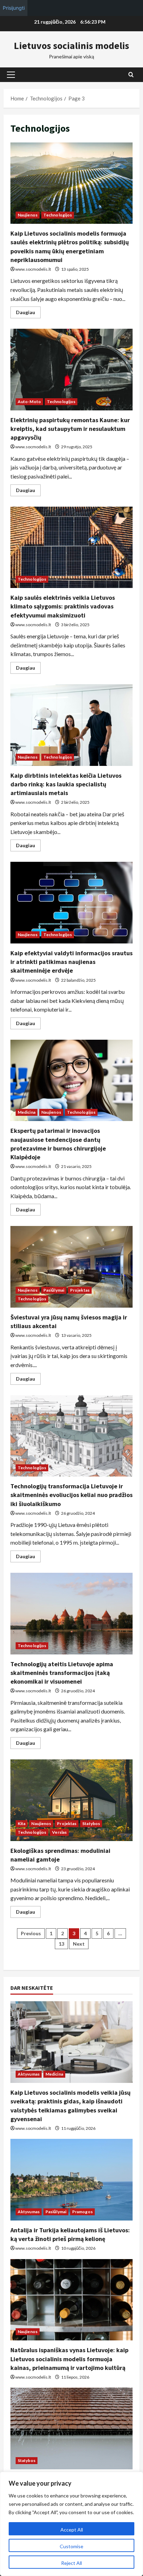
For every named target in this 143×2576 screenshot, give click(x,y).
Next (79, 1944)
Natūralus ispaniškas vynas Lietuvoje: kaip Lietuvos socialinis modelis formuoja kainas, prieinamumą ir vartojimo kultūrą (69, 2359)
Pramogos (82, 2212)
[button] (11, 75)
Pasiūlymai (54, 1290)
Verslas (59, 1832)
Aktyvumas (29, 2074)
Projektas (80, 1290)
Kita (22, 1823)
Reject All (71, 2563)
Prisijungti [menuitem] (14, 8)
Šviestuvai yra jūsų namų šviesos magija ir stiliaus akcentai (71, 1267)
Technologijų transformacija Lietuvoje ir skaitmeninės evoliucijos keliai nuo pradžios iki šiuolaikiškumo (71, 1436)
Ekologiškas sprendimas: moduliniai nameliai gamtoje (71, 1800)
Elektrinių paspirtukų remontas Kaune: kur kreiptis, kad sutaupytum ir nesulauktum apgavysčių (71, 370)
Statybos (91, 1823)
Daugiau (28, 314)
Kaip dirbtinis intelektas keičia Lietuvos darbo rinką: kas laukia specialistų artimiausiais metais (71, 725)
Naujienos (28, 215)
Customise (71, 2546)
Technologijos (58, 215)
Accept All (72, 2530)
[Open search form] (131, 75)
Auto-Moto (29, 402)
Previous (31, 1933)
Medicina (27, 1112)
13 (61, 1944)
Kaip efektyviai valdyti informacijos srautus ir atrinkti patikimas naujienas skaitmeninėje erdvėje (71, 903)
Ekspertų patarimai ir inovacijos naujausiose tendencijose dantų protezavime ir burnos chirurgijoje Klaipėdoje (71, 1081)
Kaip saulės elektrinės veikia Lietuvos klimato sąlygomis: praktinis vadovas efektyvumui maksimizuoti (71, 547)
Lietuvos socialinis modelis (71, 46)
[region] (71, 2524)
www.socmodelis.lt (33, 269)
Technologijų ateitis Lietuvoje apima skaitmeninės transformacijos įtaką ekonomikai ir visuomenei (71, 1614)
